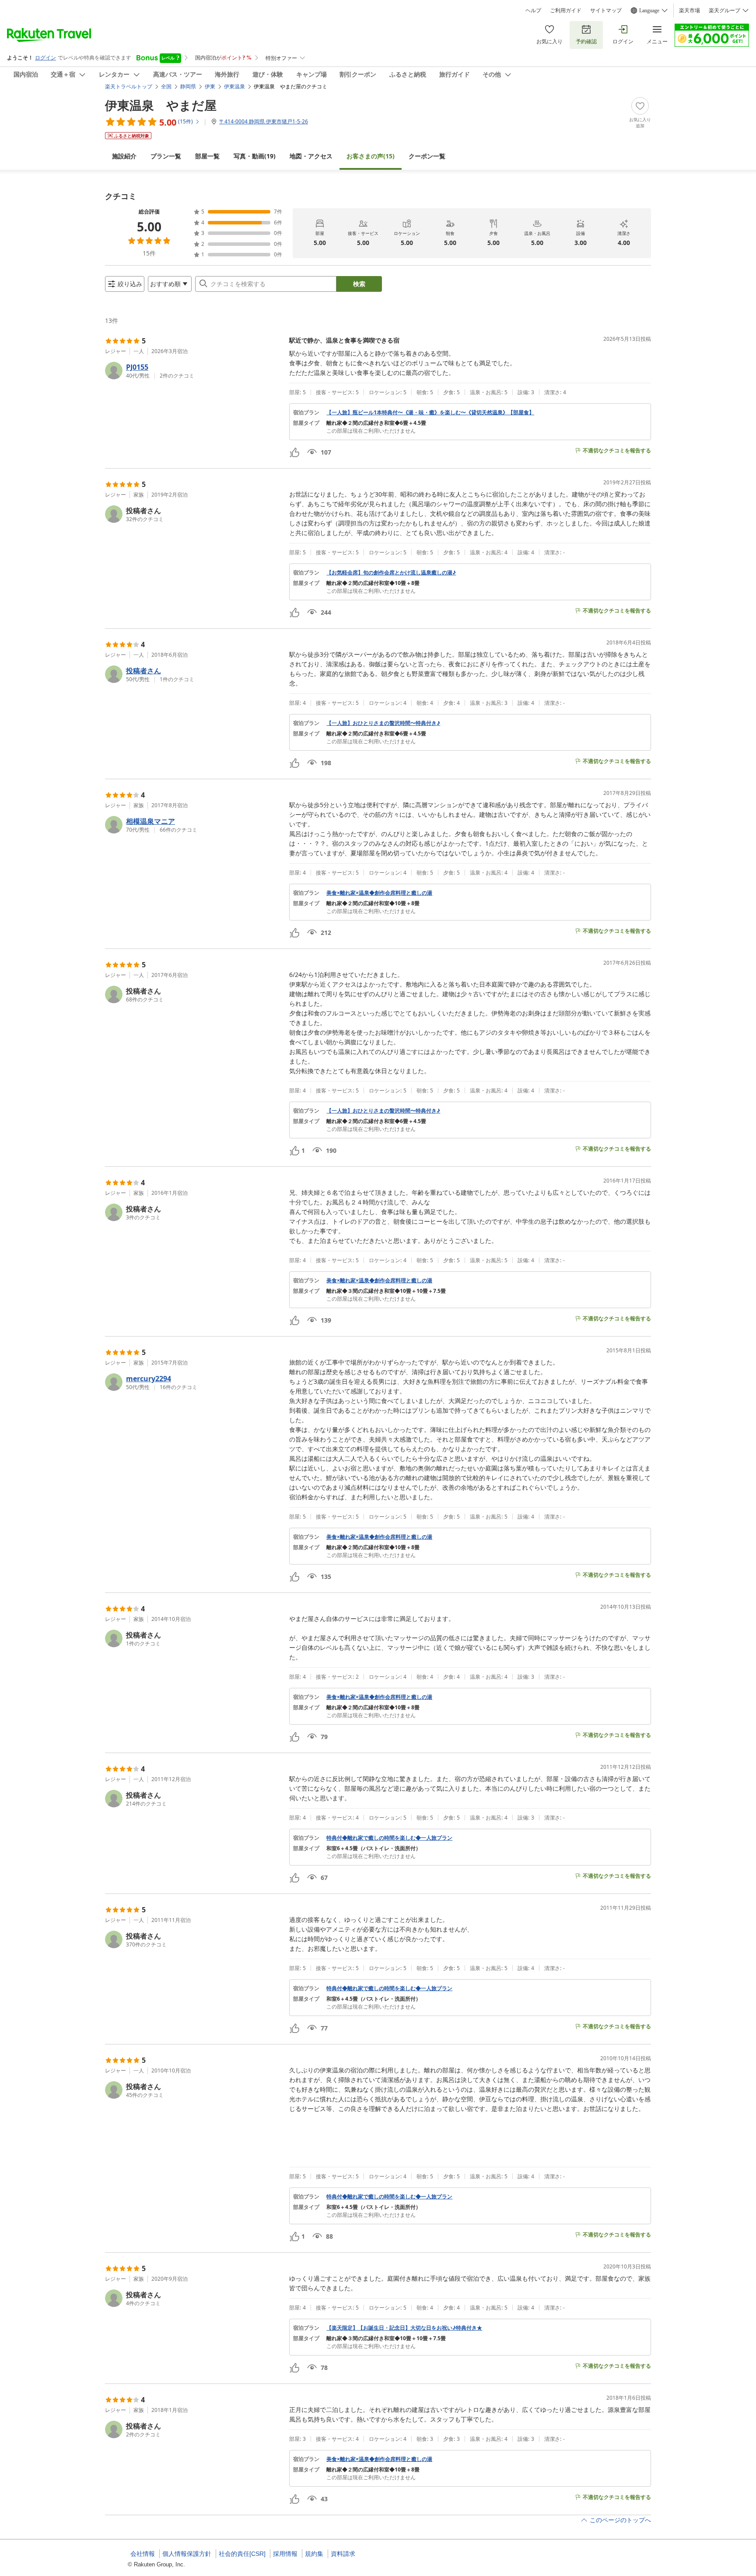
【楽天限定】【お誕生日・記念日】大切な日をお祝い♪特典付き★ (404, 2328)
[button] (194, 371)
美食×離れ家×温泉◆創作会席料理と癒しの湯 (379, 893)
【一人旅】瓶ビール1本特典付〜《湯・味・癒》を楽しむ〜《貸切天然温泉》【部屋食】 (430, 413)
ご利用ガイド (566, 10)
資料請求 (343, 2554)
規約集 (314, 2554)
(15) (371, 156)
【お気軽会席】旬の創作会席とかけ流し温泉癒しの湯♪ (391, 573)
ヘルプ (533, 10)
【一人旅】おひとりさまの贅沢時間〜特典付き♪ (383, 723)
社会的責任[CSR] (242, 2554)
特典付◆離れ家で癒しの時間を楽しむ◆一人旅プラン (389, 1838)
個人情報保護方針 (187, 2554)
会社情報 (143, 2554)
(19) (255, 156)
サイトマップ (606, 10)
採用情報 (285, 2554)
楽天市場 (689, 10)
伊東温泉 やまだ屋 (161, 105)
